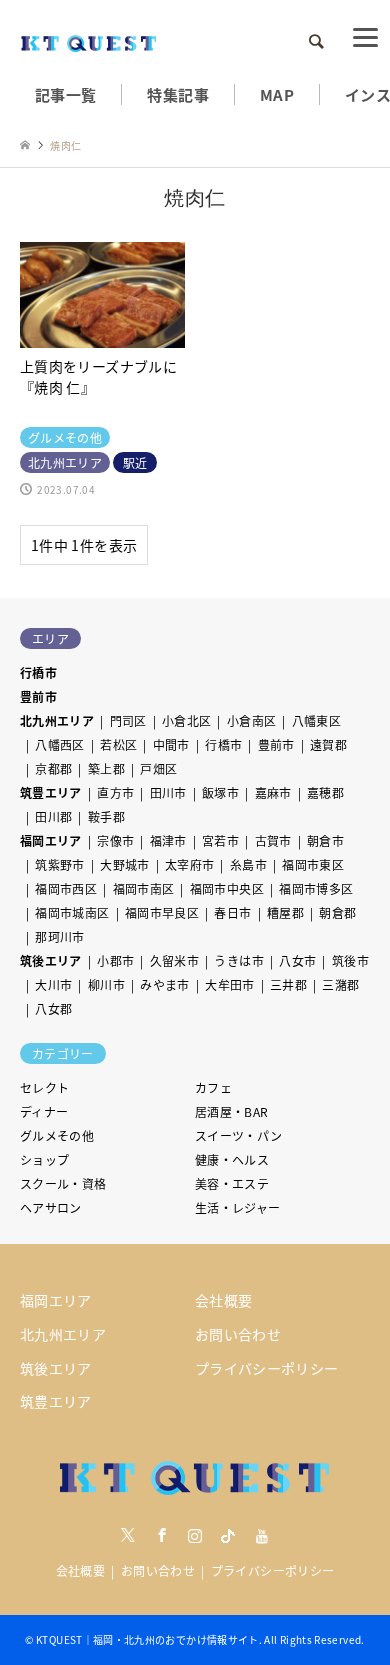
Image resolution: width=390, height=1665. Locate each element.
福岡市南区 (144, 888)
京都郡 (53, 768)
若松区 (118, 744)
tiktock (228, 1535)
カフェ (213, 1087)
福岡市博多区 (316, 888)
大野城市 (124, 864)
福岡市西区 (66, 888)
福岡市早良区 (162, 912)
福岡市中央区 (227, 888)
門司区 (128, 720)
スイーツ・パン (239, 1135)
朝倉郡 (337, 912)
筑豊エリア (51, 792)
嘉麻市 (273, 792)
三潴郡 (340, 984)
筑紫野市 (59, 864)
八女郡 (53, 1008)
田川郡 (53, 816)
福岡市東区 (313, 864)
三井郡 (288, 984)
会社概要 (223, 1300)
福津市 (168, 840)
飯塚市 (220, 792)
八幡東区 (316, 720)
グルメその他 (57, 1135)
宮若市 (220, 840)
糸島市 (248, 864)
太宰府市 (189, 864)
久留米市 (174, 960)
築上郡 (106, 768)
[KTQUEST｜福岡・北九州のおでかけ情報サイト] (89, 41)
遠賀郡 (328, 744)
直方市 (115, 792)
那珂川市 (59, 936)
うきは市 (238, 960)
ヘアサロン (51, 1207)
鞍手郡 (106, 816)
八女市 (297, 960)
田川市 (168, 792)
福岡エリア (51, 840)
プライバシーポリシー (267, 1368)
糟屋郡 (285, 912)
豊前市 (38, 696)
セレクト (44, 1087)
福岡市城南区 (72, 912)
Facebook (162, 1535)
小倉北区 (186, 720)
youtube (262, 1535)
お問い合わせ (238, 1334)
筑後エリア (51, 960)
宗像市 (115, 840)
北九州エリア (57, 720)
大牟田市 (229, 984)
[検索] (315, 42)
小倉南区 (251, 720)
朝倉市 (325, 840)
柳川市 (106, 984)
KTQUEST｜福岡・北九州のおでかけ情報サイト (147, 1639)
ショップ (44, 1159)
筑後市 (350, 960)
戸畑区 (158, 768)
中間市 (171, 744)
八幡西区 (59, 744)
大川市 (53, 984)
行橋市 (38, 672)
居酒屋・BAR (232, 1111)
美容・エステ (232, 1183)
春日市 (232, 912)
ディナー (44, 1111)
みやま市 (164, 984)
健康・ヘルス (232, 1159)
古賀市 (273, 840)
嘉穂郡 (325, 792)
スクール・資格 (63, 1183)
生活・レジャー (238, 1207)
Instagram (195, 1535)
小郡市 (115, 960)
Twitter (128, 1535)
